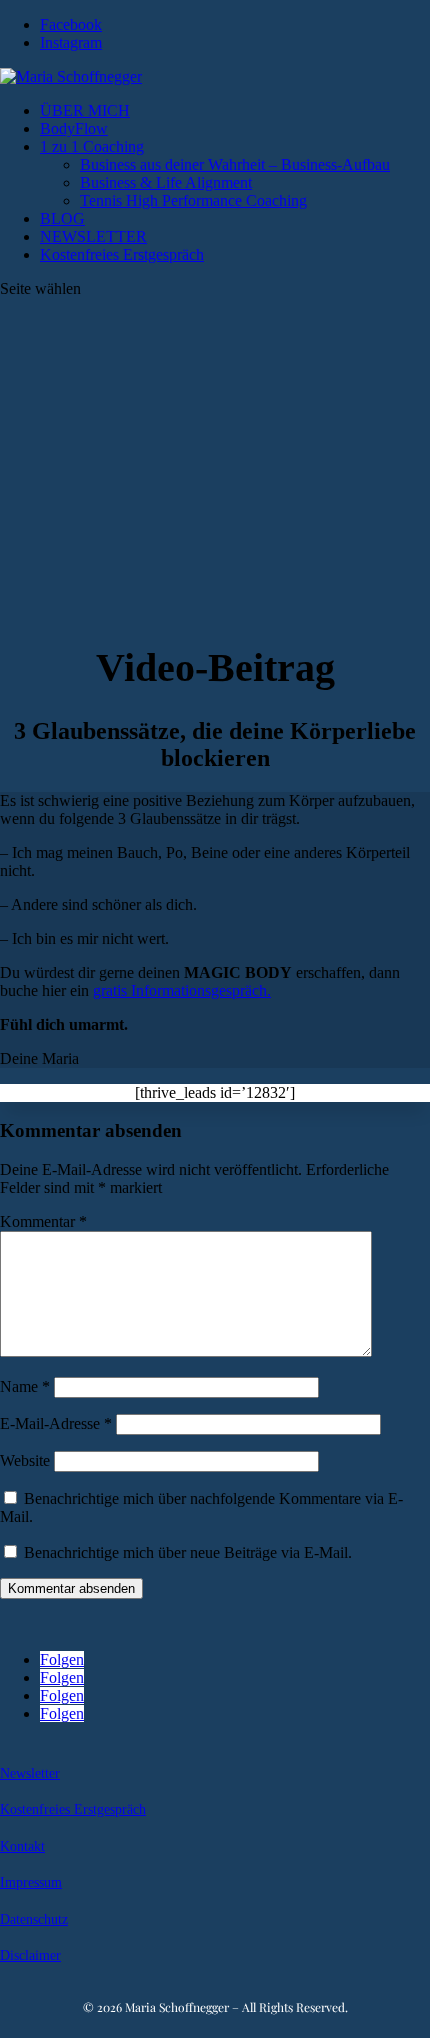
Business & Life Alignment (166, 182)
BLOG (62, 218)
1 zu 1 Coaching (92, 146)
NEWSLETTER (93, 236)
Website (25, 1460)
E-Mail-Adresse (56, 1423)
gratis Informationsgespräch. (182, 990)
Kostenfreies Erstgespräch (122, 254)
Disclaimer (30, 1955)
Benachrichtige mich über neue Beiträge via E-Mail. (188, 1552)
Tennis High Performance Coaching (193, 200)
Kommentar (43, 1221)
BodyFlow (74, 128)
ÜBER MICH (85, 110)
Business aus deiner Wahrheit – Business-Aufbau (235, 164)
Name (25, 1386)
